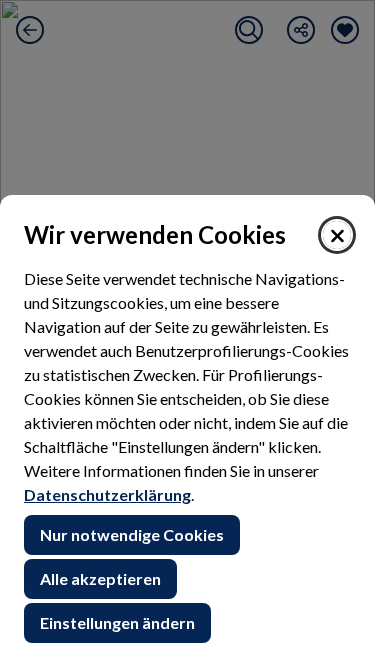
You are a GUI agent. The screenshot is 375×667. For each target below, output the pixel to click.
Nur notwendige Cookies (132, 534)
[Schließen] (337, 235)
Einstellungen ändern (117, 622)
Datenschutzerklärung (107, 494)
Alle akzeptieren (100, 578)
